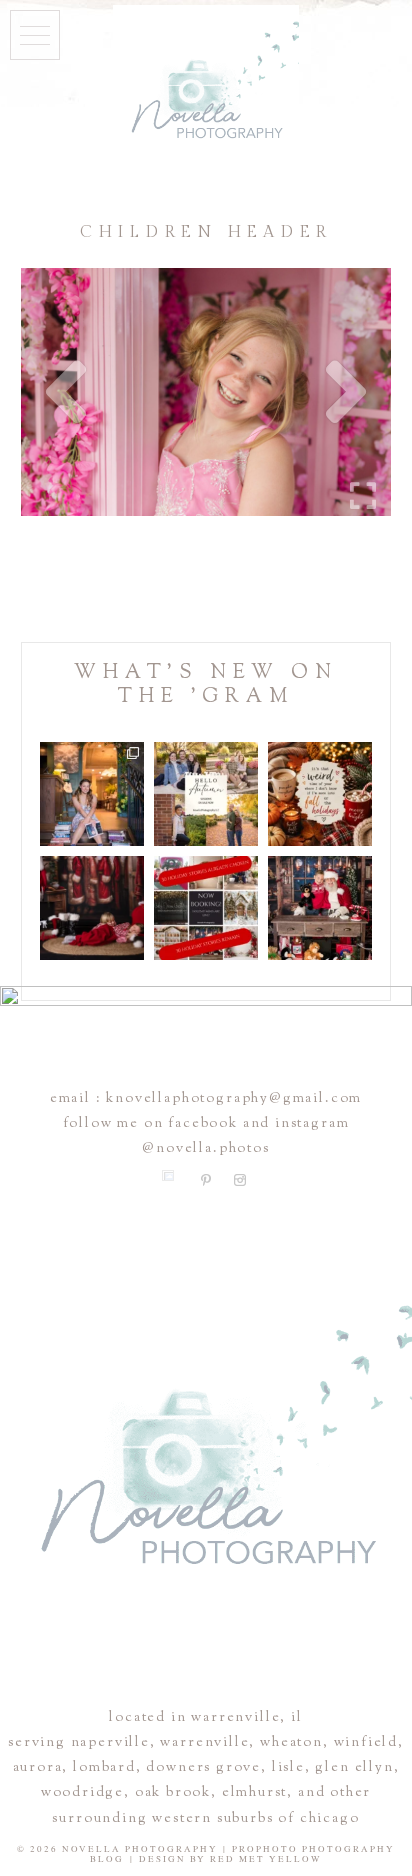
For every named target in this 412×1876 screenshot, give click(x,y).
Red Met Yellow (266, 1859)
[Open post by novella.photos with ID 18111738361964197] (320, 794)
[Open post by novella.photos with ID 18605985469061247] (320, 908)
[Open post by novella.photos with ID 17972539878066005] (206, 908)
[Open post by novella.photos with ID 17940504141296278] (206, 794)
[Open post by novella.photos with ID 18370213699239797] (92, 794)
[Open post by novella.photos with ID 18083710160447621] (92, 908)
